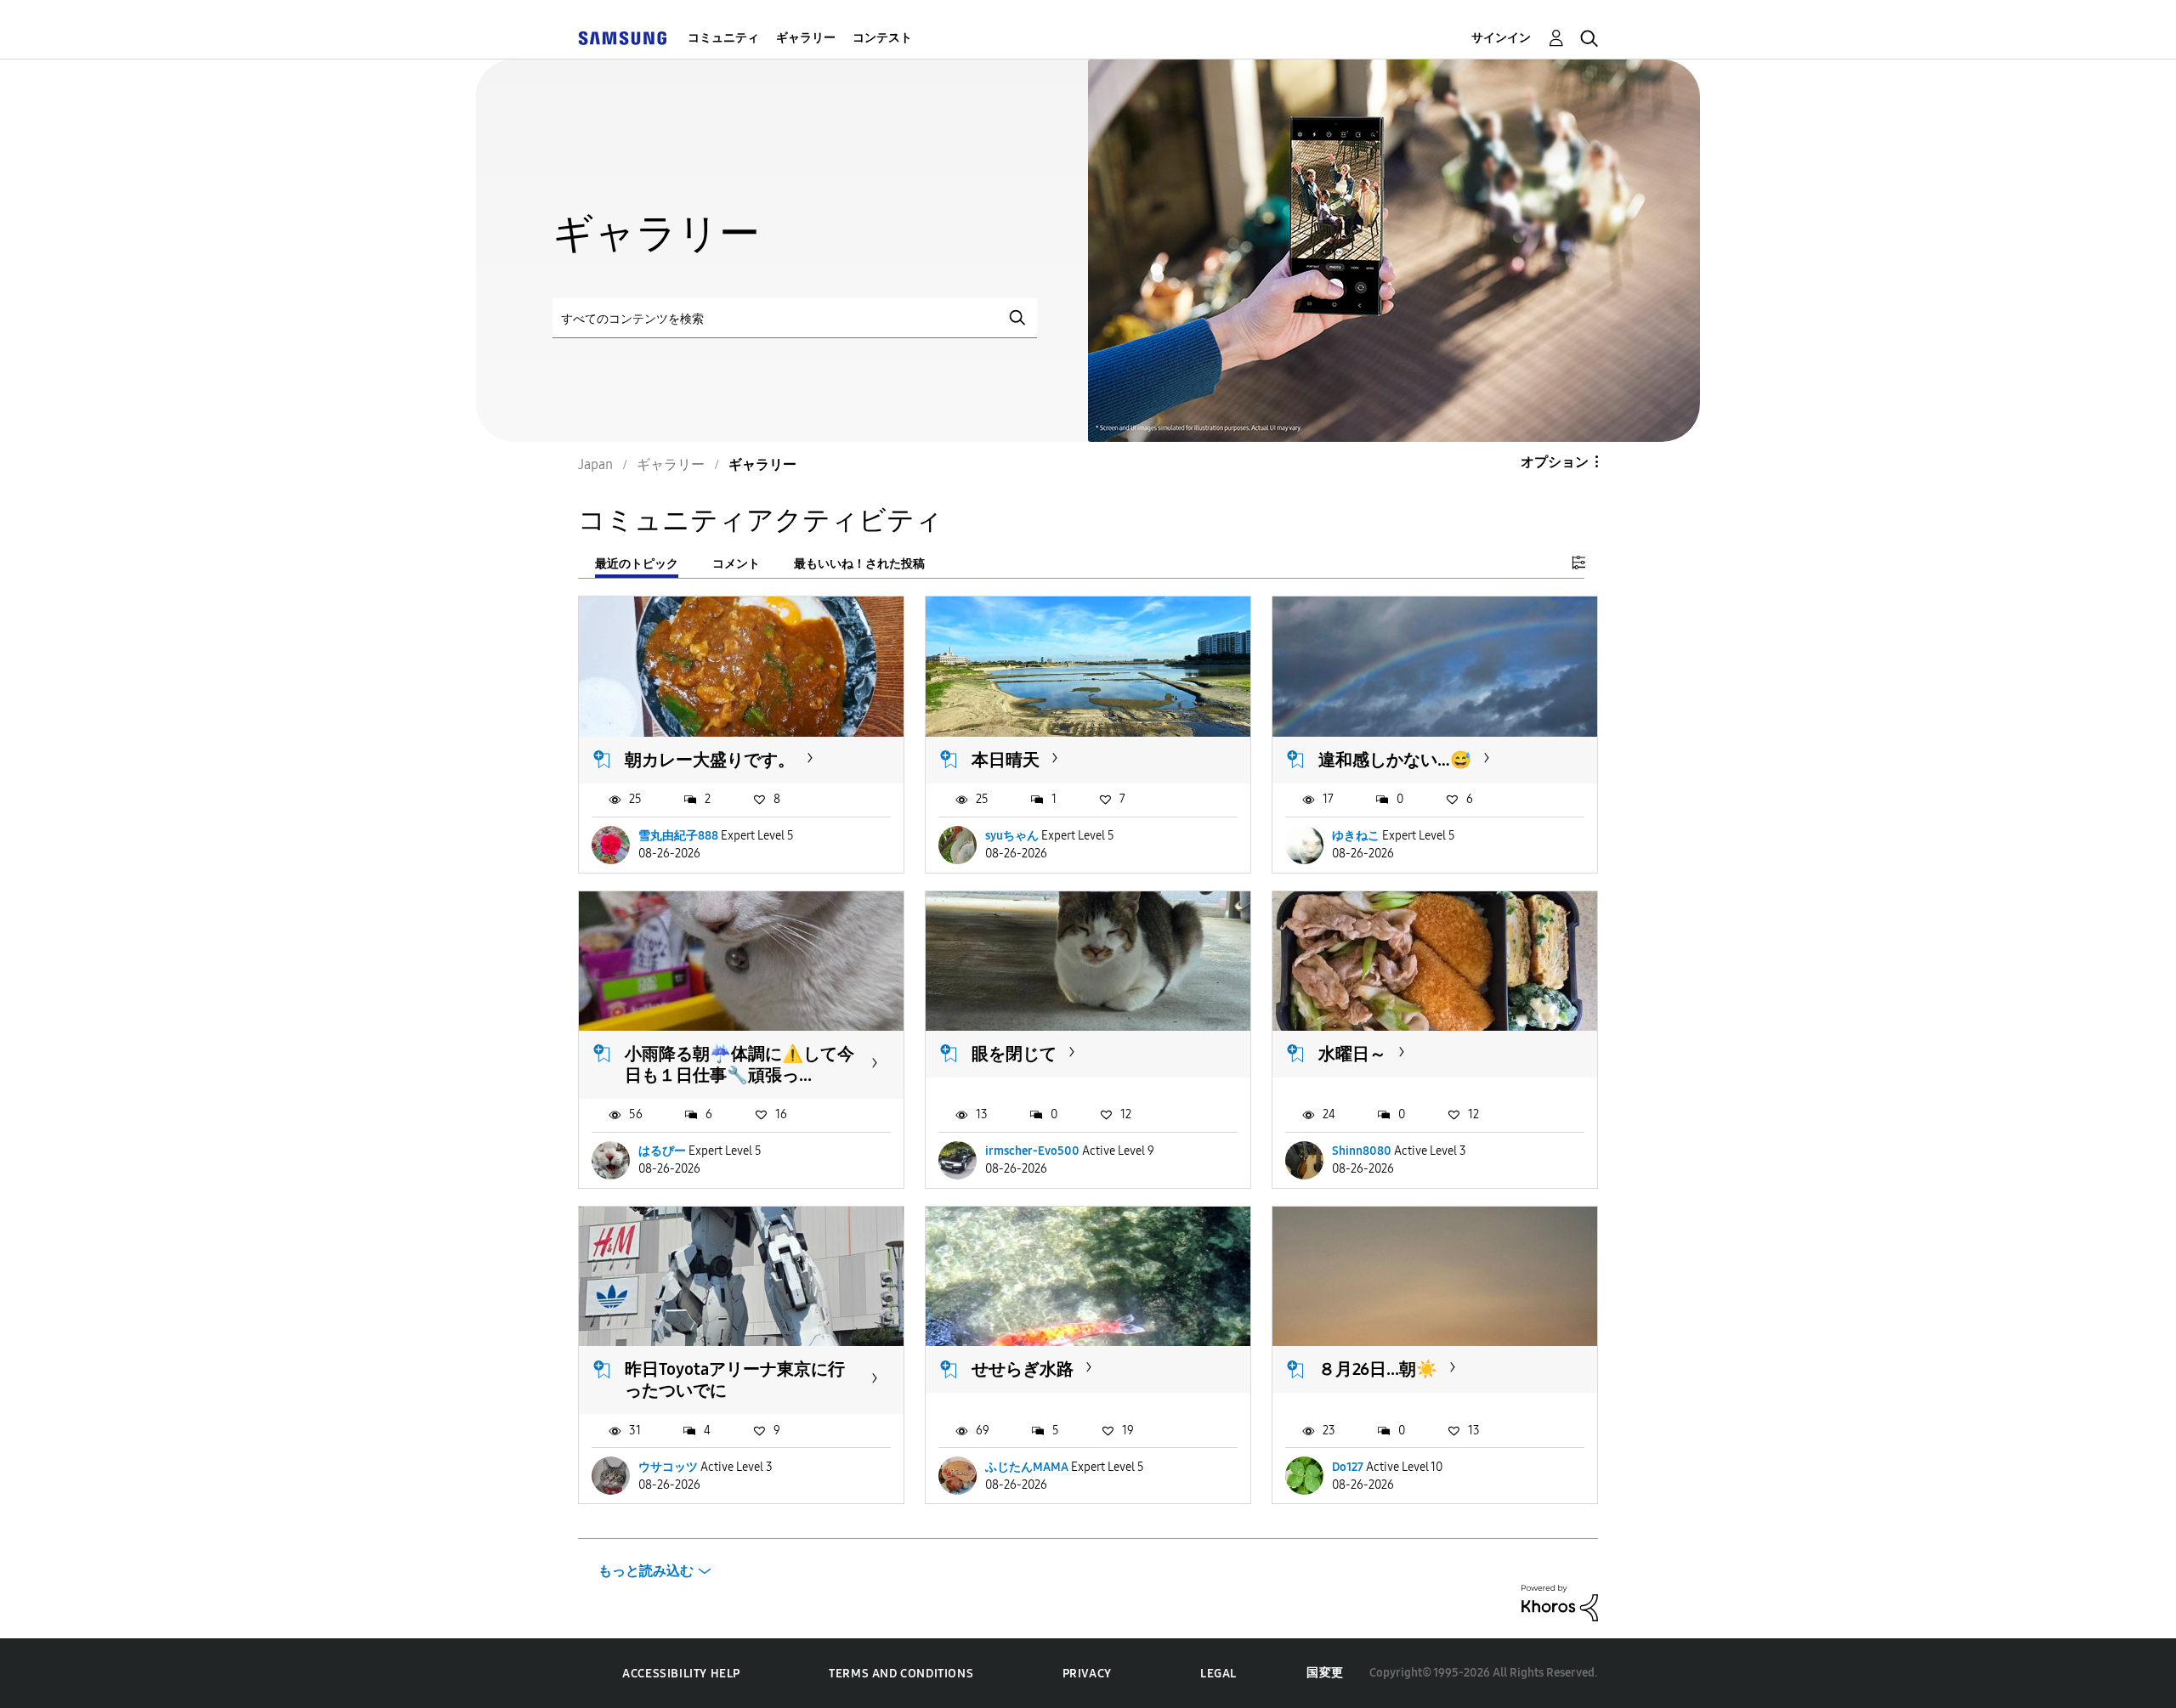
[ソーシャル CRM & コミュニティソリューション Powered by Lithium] (1560, 1602)
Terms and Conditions (901, 1674)
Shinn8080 (1362, 1151)
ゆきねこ (1356, 836)
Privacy (1087, 1674)
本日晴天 (1006, 760)
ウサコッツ (668, 1467)
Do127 (1348, 1467)
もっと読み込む (646, 1571)
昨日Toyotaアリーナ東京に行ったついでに (735, 1380)
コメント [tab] (736, 564)
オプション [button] (1555, 462)
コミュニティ (723, 38)
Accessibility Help (681, 1674)
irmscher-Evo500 (1032, 1151)
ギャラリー (806, 38)
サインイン (1501, 38)
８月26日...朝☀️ (1378, 1369)
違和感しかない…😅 (1395, 760)
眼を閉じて (1014, 1054)
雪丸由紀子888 (678, 836)
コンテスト (882, 38)
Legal (1218, 1674)
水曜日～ (1352, 1054)
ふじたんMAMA (1027, 1467)
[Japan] (622, 38)
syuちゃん (1012, 836)
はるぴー (662, 1151)
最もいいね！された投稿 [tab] (859, 564)
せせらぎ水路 (1023, 1369)
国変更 (1325, 1673)
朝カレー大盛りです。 (710, 760)
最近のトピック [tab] (637, 564)
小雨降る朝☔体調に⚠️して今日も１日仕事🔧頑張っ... (739, 1064)
